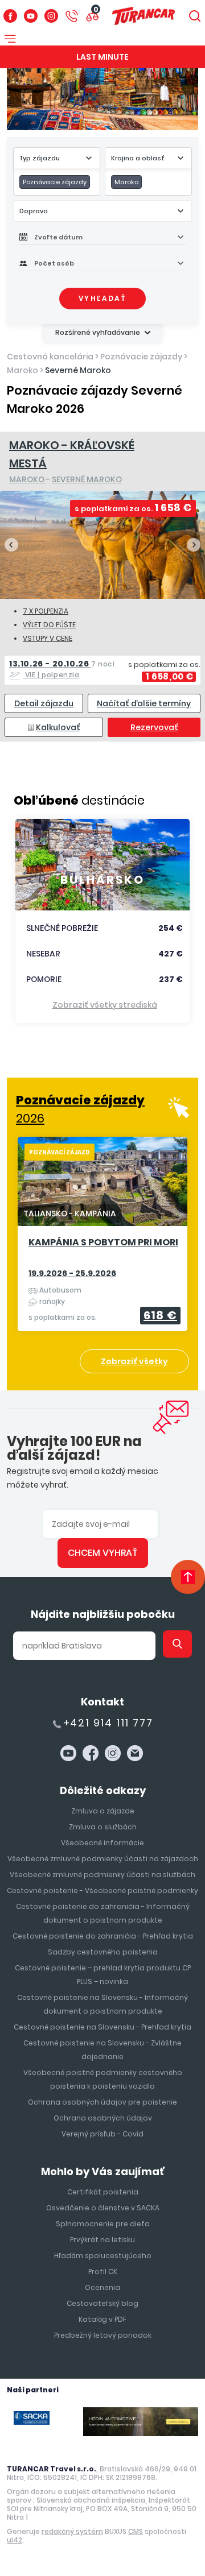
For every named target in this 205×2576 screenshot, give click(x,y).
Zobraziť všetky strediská (105, 1005)
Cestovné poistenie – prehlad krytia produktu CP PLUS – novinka (103, 1975)
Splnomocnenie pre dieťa (103, 2224)
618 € (160, 1315)
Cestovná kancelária (50, 357)
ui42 (15, 2540)
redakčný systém (72, 2531)
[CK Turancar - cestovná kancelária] (143, 16)
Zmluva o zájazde (103, 1811)
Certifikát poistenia (103, 2192)
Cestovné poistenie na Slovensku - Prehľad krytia (102, 2027)
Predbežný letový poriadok (103, 2335)
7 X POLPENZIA (46, 611)
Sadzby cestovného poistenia (103, 1952)
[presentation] (11, 545)
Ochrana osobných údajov (103, 2118)
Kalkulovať (58, 727)
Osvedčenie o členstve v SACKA (103, 2208)
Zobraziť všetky (134, 1361)
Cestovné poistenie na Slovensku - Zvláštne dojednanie (102, 2050)
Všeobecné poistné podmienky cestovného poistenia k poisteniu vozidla (103, 2079)
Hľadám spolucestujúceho (103, 2256)
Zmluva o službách (103, 1827)
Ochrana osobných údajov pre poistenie (102, 2102)
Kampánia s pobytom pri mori (103, 1243)
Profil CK (103, 2271)
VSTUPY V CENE (48, 638)
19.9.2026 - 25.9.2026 (72, 1273)
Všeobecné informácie (102, 1843)
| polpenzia (62, 669)
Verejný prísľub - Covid (102, 2134)
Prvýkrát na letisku (102, 2240)
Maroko (22, 370)
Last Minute (102, 57)
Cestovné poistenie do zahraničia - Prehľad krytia (103, 1936)
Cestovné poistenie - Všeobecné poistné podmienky (102, 1890)
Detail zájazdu (44, 703)
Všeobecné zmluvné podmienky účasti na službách (102, 1875)
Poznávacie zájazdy (141, 357)
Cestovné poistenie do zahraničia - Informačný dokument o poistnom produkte (103, 1913)
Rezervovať (154, 727)
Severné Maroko (78, 370)
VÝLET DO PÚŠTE (49, 625)
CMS (136, 2531)
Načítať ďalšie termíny (144, 703)
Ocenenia (102, 2287)
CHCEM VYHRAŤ (103, 1553)
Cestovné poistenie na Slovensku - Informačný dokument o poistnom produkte (102, 2004)
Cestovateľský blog (102, 2303)
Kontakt (102, 1702)
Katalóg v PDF (102, 2319)
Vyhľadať (102, 298)
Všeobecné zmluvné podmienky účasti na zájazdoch (103, 1859)
